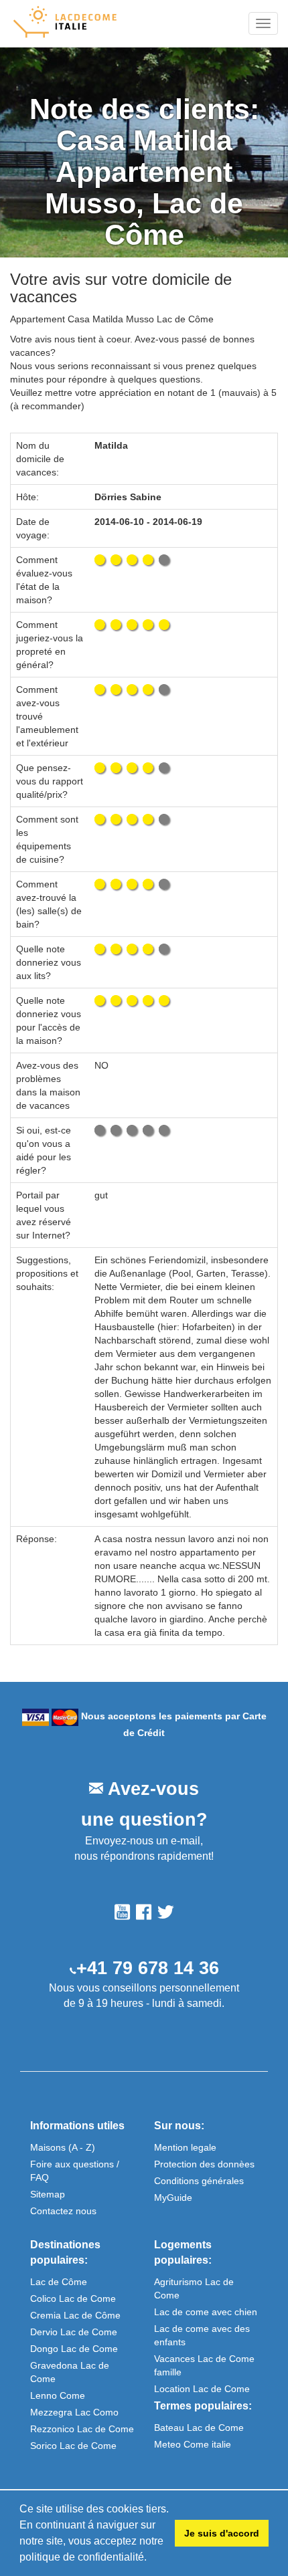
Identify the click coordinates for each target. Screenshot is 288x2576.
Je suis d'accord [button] (222, 2533)
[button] (151, 2559)
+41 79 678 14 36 (148, 1968)
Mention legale (185, 2147)
